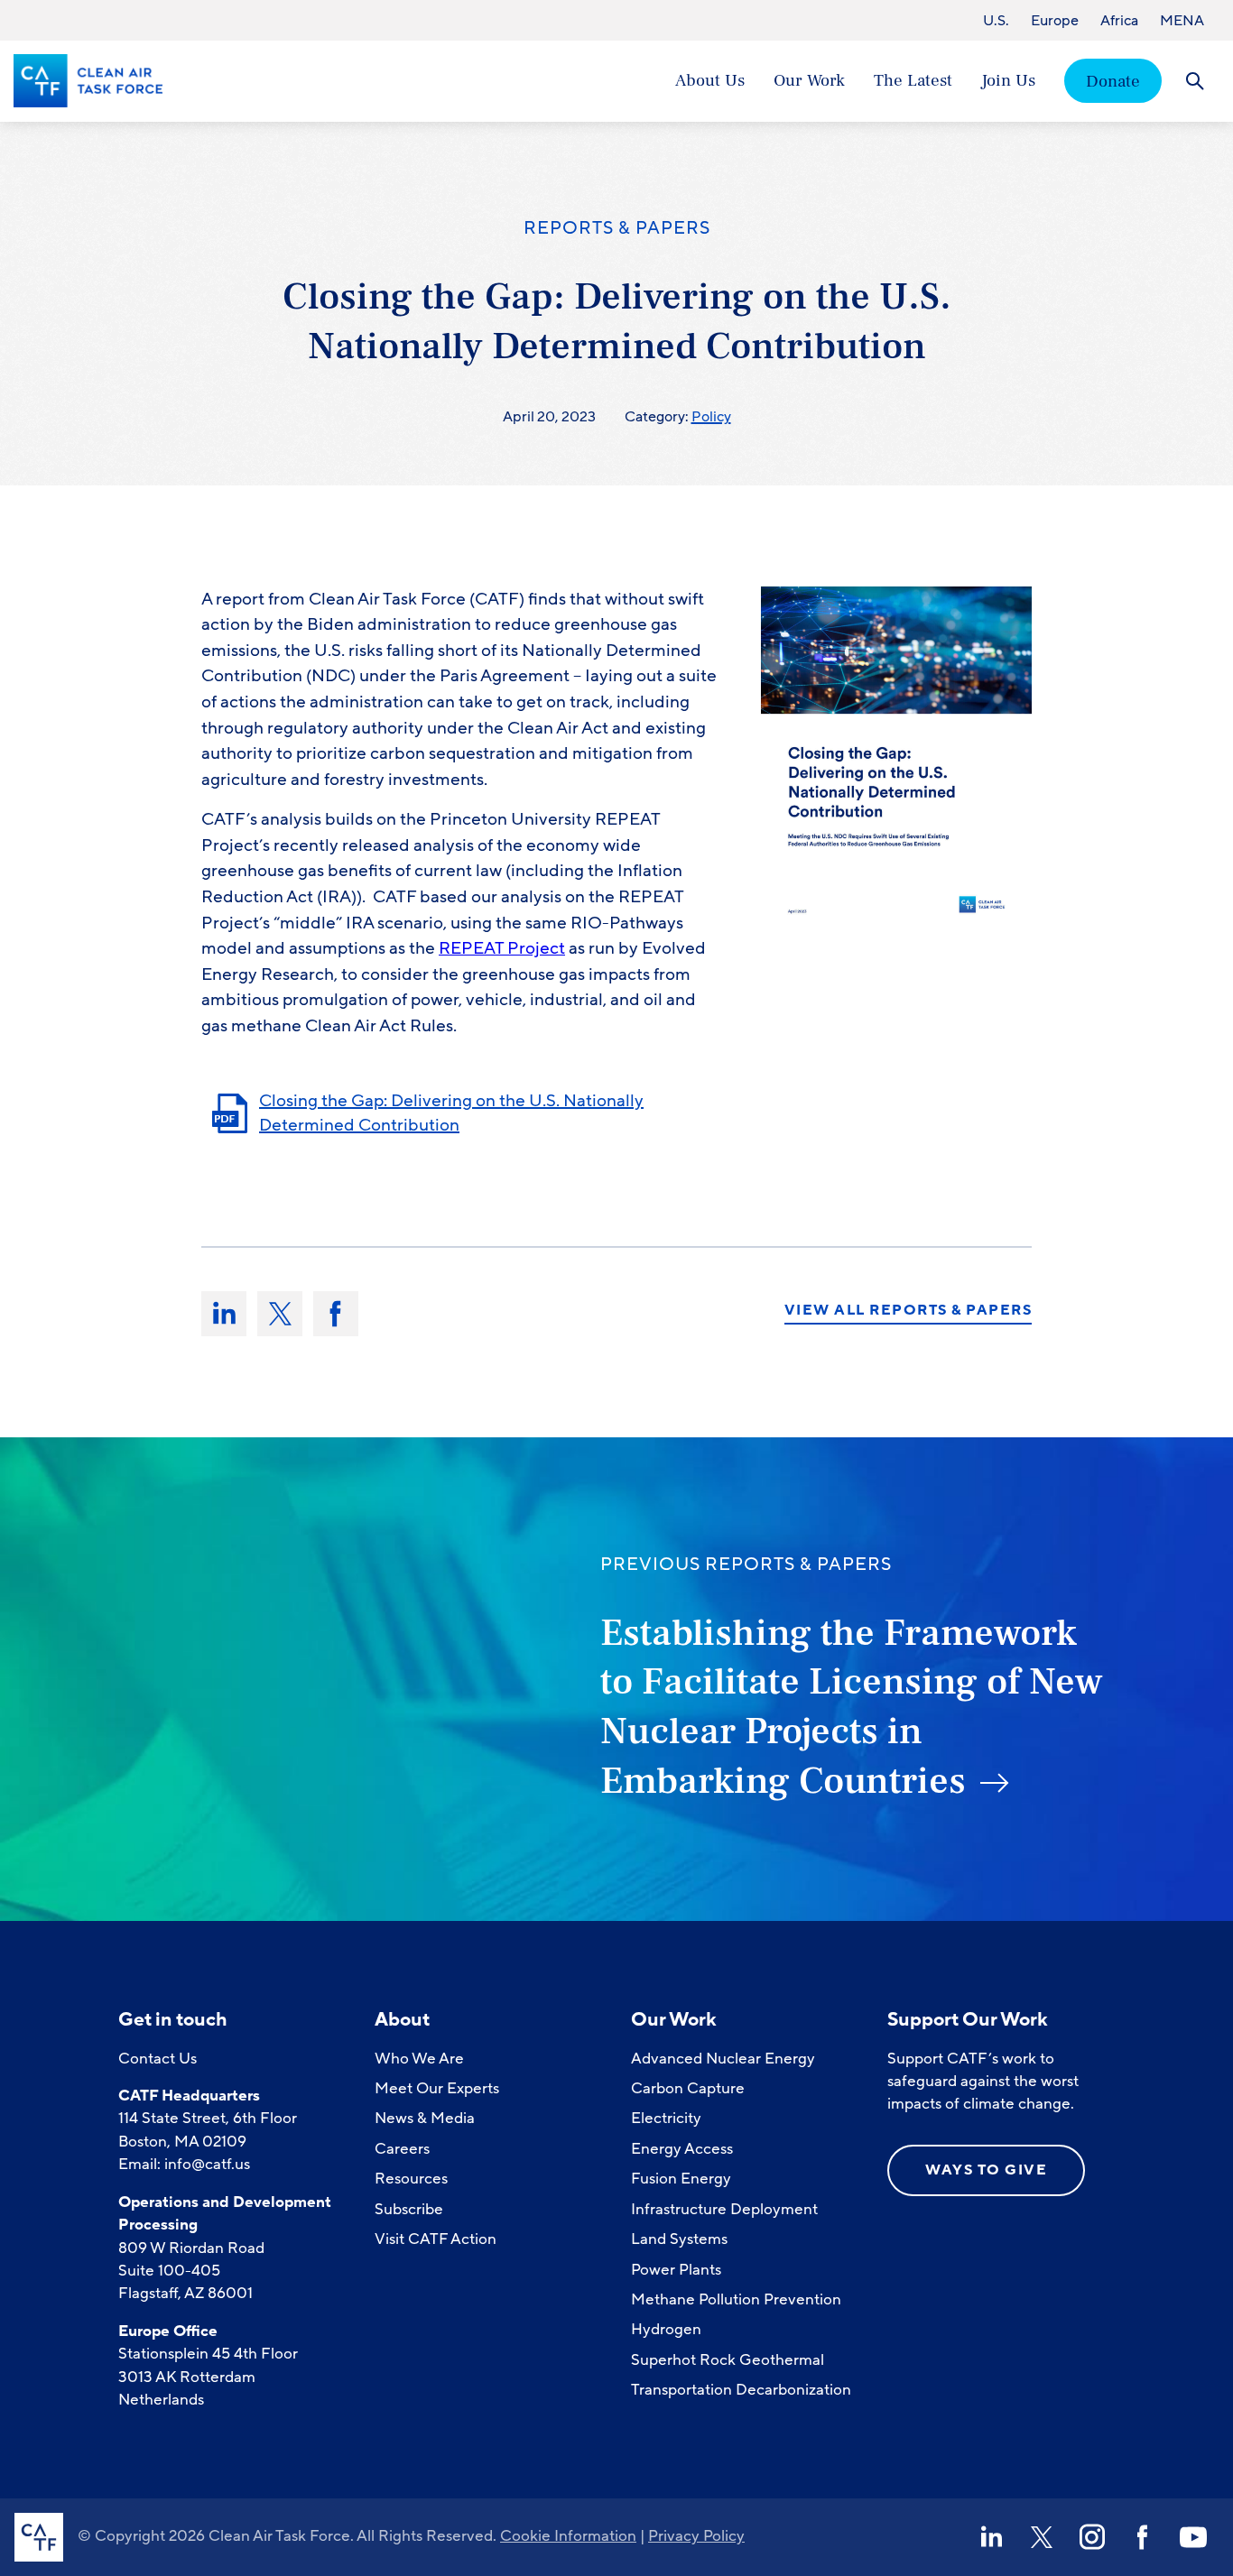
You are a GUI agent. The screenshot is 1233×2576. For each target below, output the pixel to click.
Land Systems (679, 2239)
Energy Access (682, 2149)
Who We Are (419, 2059)
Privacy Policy (696, 2536)
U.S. (996, 21)
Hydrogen (666, 2329)
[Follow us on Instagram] (1092, 2537)
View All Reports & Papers (909, 1311)
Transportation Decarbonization (741, 2390)
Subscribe (409, 2209)
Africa (1119, 21)
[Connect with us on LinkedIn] (991, 2537)
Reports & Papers (617, 228)
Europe (1055, 21)
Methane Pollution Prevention (736, 2299)
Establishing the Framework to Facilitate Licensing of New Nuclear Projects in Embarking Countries (852, 1707)
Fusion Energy (681, 2179)
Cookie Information (568, 2536)
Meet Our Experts (437, 2088)
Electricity (666, 2118)
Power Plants (676, 2270)
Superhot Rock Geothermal (728, 2360)
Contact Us (158, 2059)
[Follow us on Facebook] (1143, 2537)
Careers (402, 2149)
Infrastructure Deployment (724, 2209)
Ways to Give (986, 2170)
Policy (711, 417)
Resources (411, 2179)
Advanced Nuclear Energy (723, 2059)
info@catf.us (207, 2164)
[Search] (1195, 81)
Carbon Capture (688, 2088)
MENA (1182, 21)
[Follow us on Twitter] (1042, 2537)
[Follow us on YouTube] (1193, 2537)
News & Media (425, 2118)
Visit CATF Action (436, 2239)
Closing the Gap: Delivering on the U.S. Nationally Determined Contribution (451, 1113)
